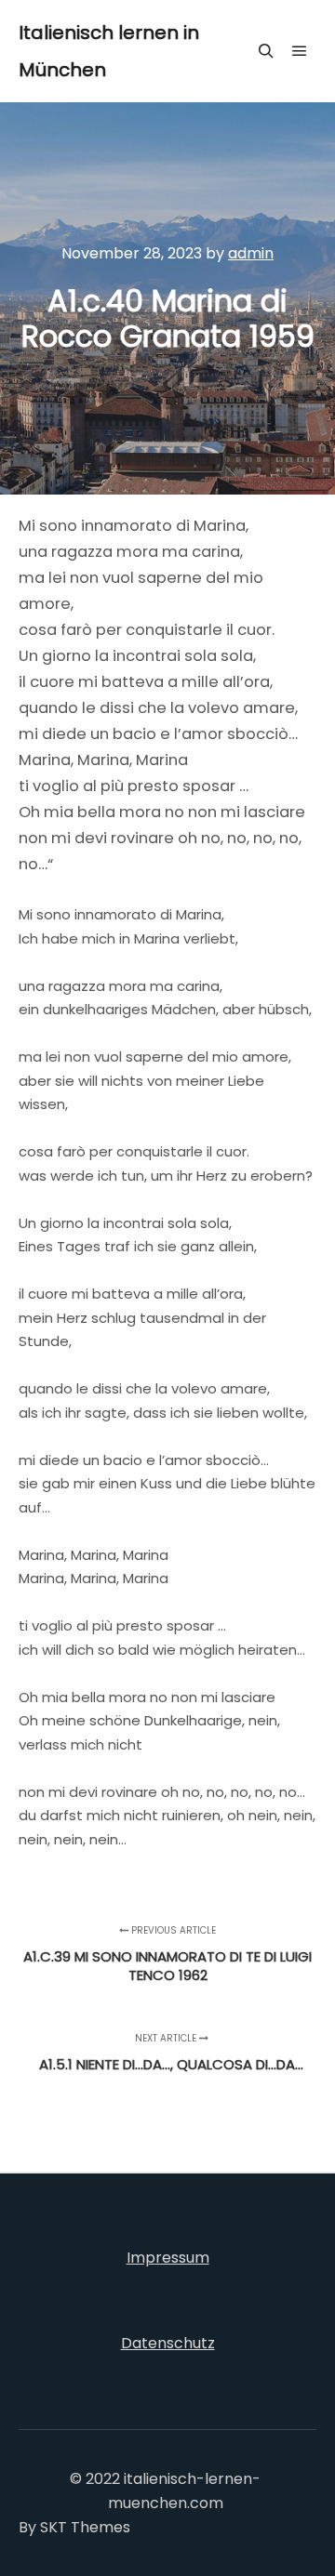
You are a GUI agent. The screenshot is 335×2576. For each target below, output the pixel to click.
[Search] (266, 51)
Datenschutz (168, 2343)
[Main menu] (300, 51)
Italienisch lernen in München (109, 51)
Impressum (168, 2258)
